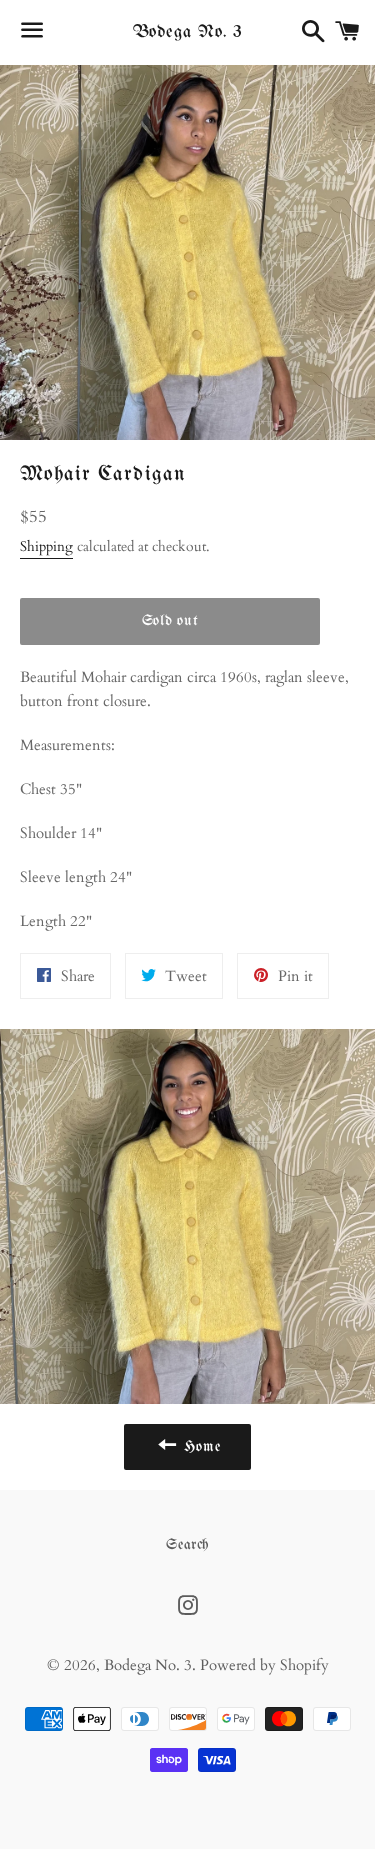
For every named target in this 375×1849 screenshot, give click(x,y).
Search (187, 1545)
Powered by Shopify (264, 1665)
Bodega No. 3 (188, 32)
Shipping (46, 546)
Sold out (170, 621)
